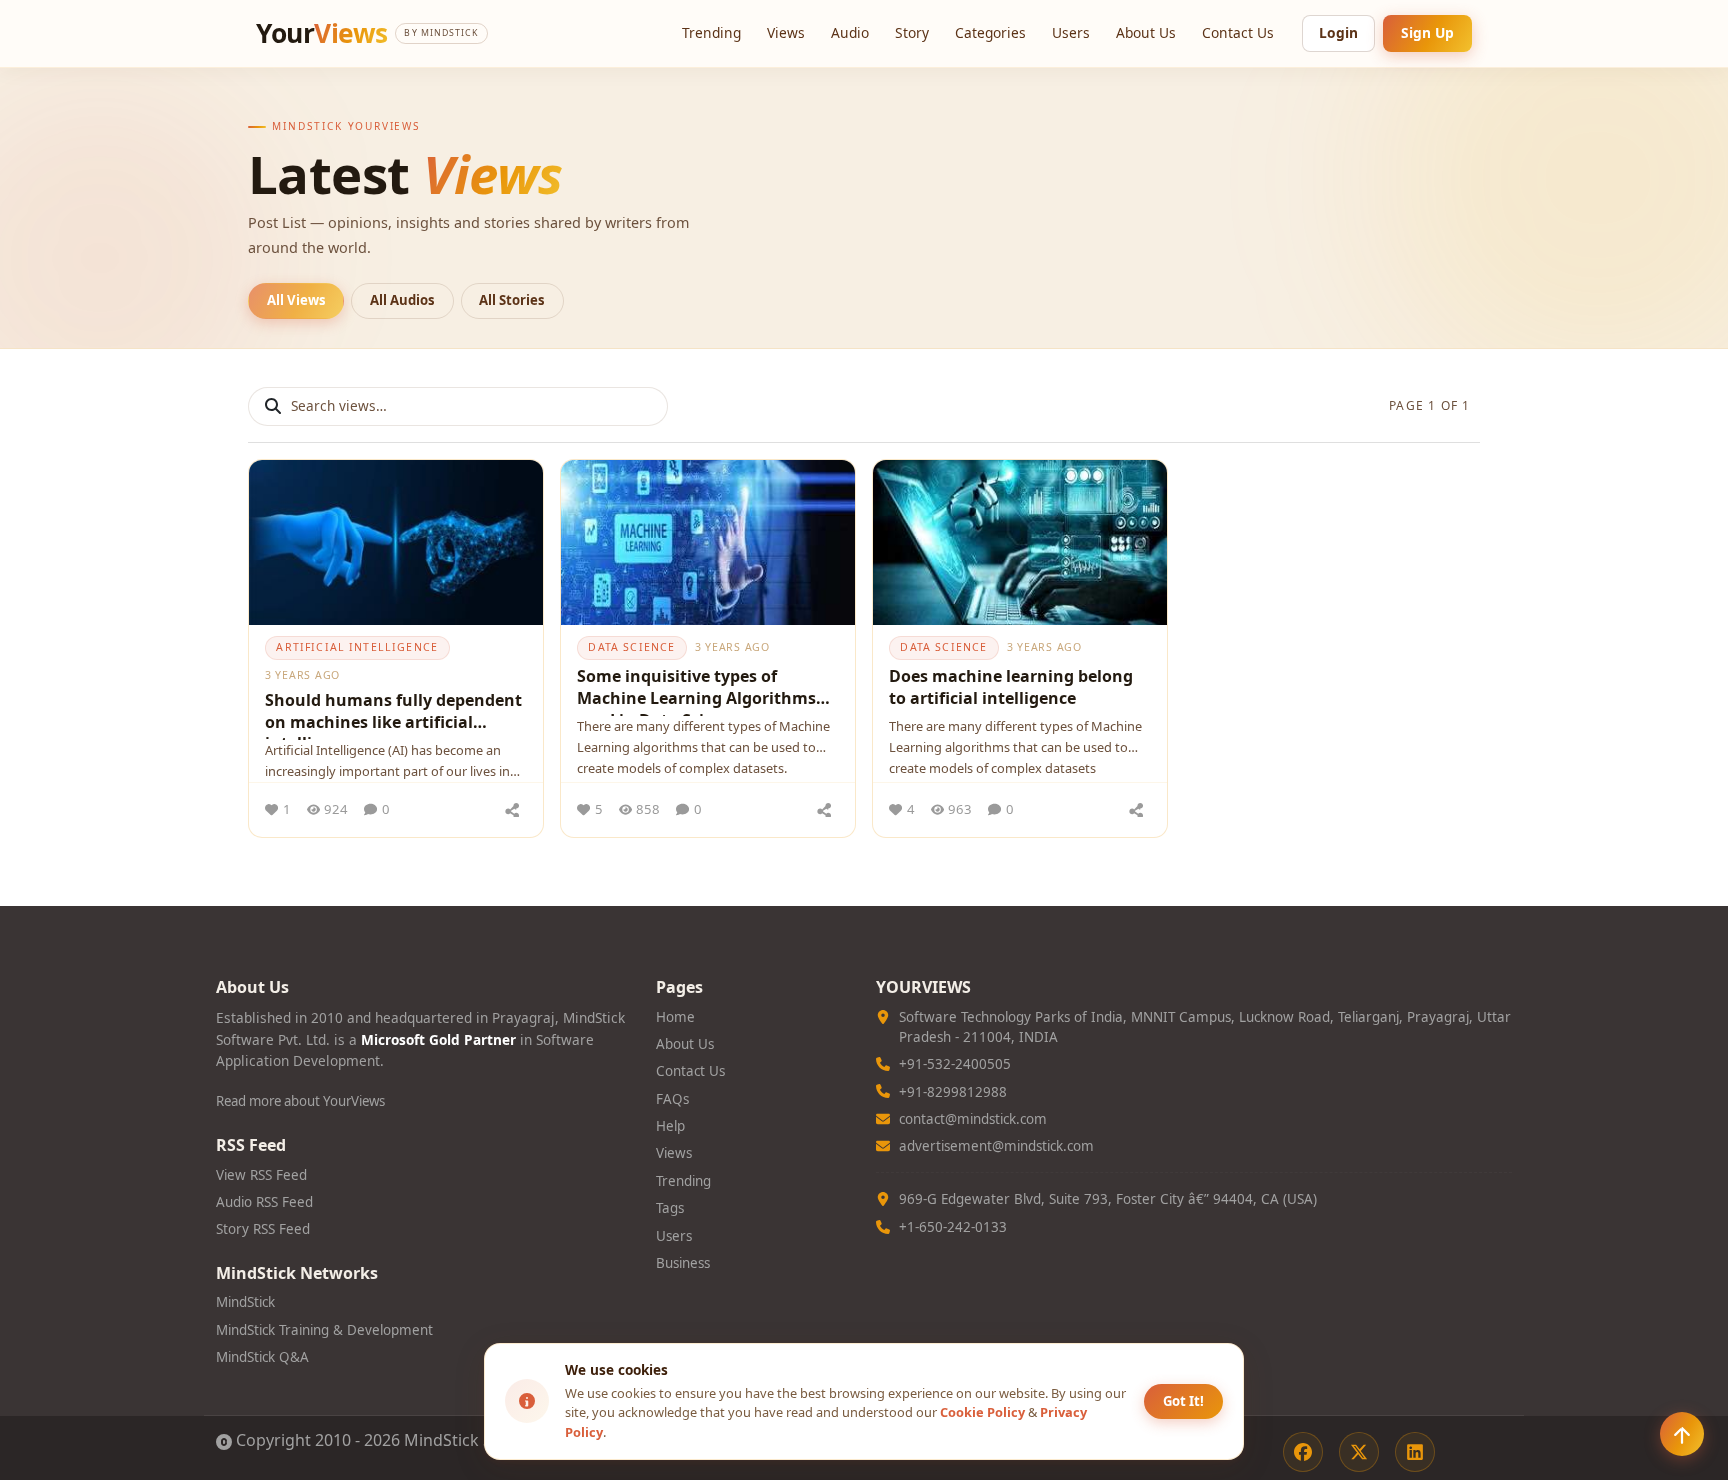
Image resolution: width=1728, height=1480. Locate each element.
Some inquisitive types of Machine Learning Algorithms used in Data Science (696, 690)
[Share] (512, 810)
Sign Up (1427, 32)
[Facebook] (1303, 1452)
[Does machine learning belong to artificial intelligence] (1020, 542)
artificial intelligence (357, 647)
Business (683, 1263)
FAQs (672, 1099)
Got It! (1183, 1401)
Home (675, 1017)
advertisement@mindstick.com (996, 1146)
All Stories (512, 300)
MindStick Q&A (262, 1357)
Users (1071, 32)
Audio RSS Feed (264, 1202)
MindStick (245, 1302)
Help (670, 1126)
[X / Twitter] (1359, 1452)
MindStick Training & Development (324, 1330)
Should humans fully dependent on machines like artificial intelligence (393, 714)
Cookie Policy (982, 1412)
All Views (296, 300)
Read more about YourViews (300, 1101)
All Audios (402, 300)
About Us (1146, 32)
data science (631, 647)
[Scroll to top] (1682, 1434)
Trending (711, 32)
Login (1338, 32)
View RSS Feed (261, 1175)
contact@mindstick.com (973, 1119)
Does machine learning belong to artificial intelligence (1011, 687)
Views (786, 32)
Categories (990, 32)
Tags (670, 1208)
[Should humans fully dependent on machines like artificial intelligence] (396, 542)
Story (912, 32)
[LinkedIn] (1415, 1452)
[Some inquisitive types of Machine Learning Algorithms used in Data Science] (708, 542)
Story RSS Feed (263, 1229)
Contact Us (1238, 32)
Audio (850, 32)
